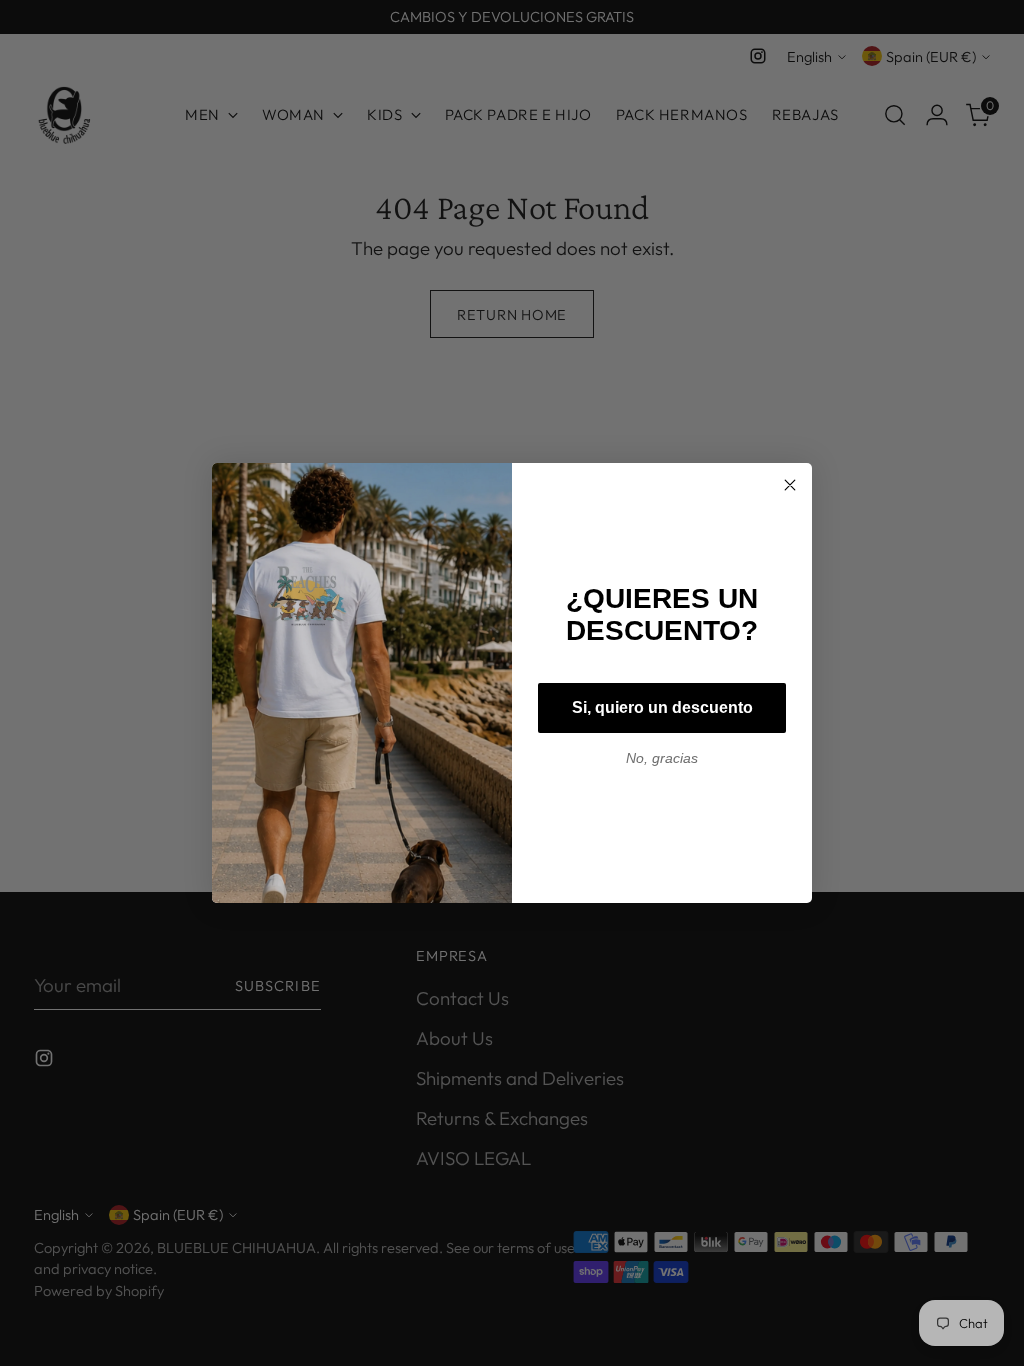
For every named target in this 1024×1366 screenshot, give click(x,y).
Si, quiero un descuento (662, 707)
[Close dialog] (790, 485)
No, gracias (662, 758)
